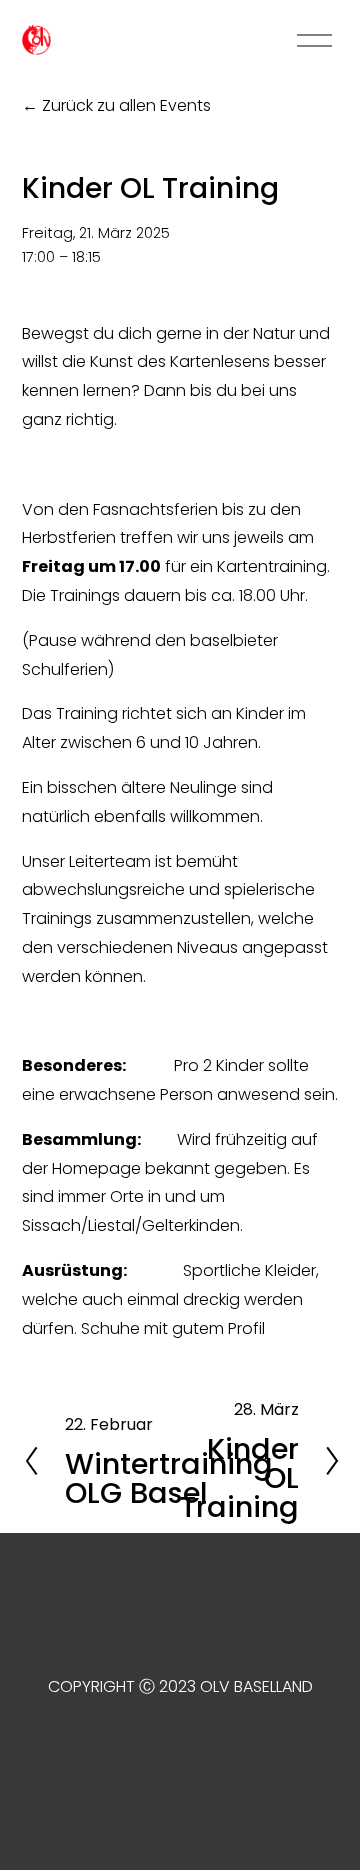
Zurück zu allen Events (126, 105)
